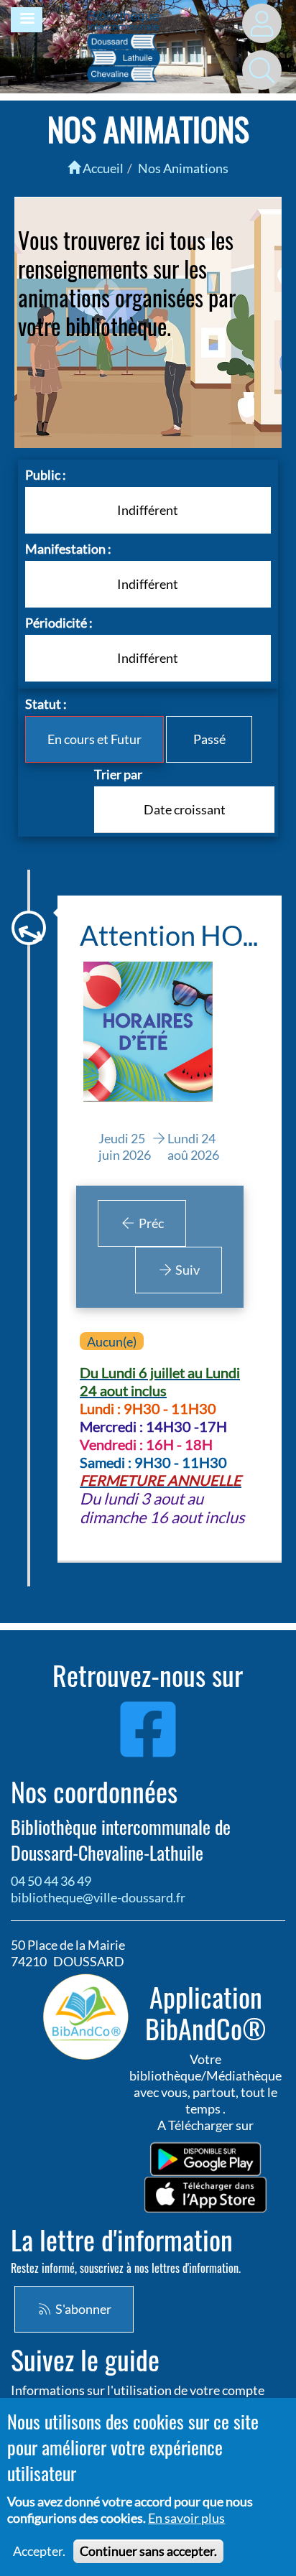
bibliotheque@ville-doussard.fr (98, 1897)
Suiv (186, 1270)
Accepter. (39, 2551)
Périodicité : (59, 623)
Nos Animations (183, 168)
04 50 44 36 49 (51, 1881)
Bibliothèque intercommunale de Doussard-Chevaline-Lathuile (121, 1840)
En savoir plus (186, 2518)
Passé (209, 739)
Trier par (118, 774)
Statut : (46, 704)
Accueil (102, 168)
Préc (150, 1223)
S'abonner (82, 2309)
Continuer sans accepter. (148, 2551)
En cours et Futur (94, 739)
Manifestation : (68, 549)
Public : (46, 475)
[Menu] (27, 20)
